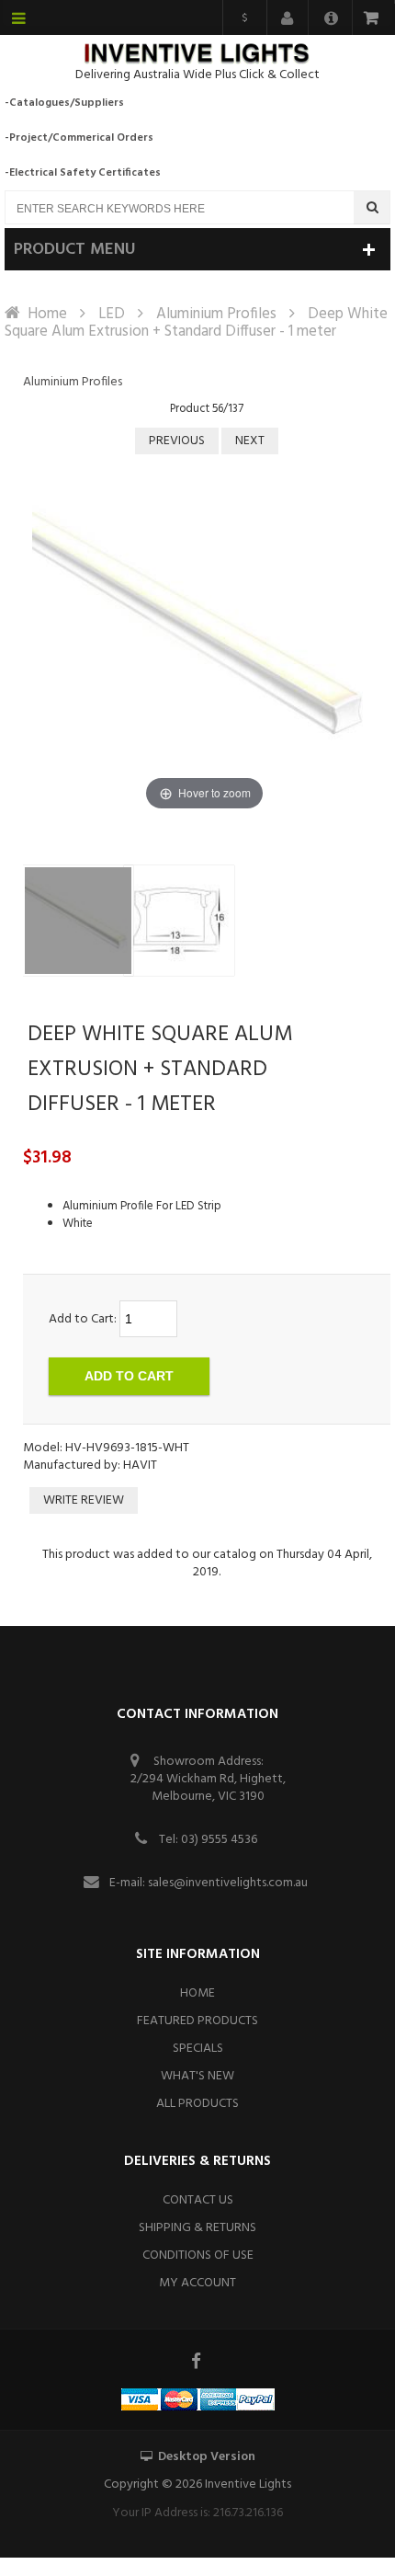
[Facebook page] (197, 2361)
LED (112, 314)
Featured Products (197, 2021)
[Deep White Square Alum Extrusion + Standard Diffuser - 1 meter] (78, 921)
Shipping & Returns (197, 2228)
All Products (197, 2104)
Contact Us (198, 2200)
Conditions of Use (198, 2255)
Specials (198, 2049)
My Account (197, 2283)
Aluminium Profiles (216, 314)
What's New (197, 2076)
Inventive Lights (248, 2484)
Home (47, 314)
